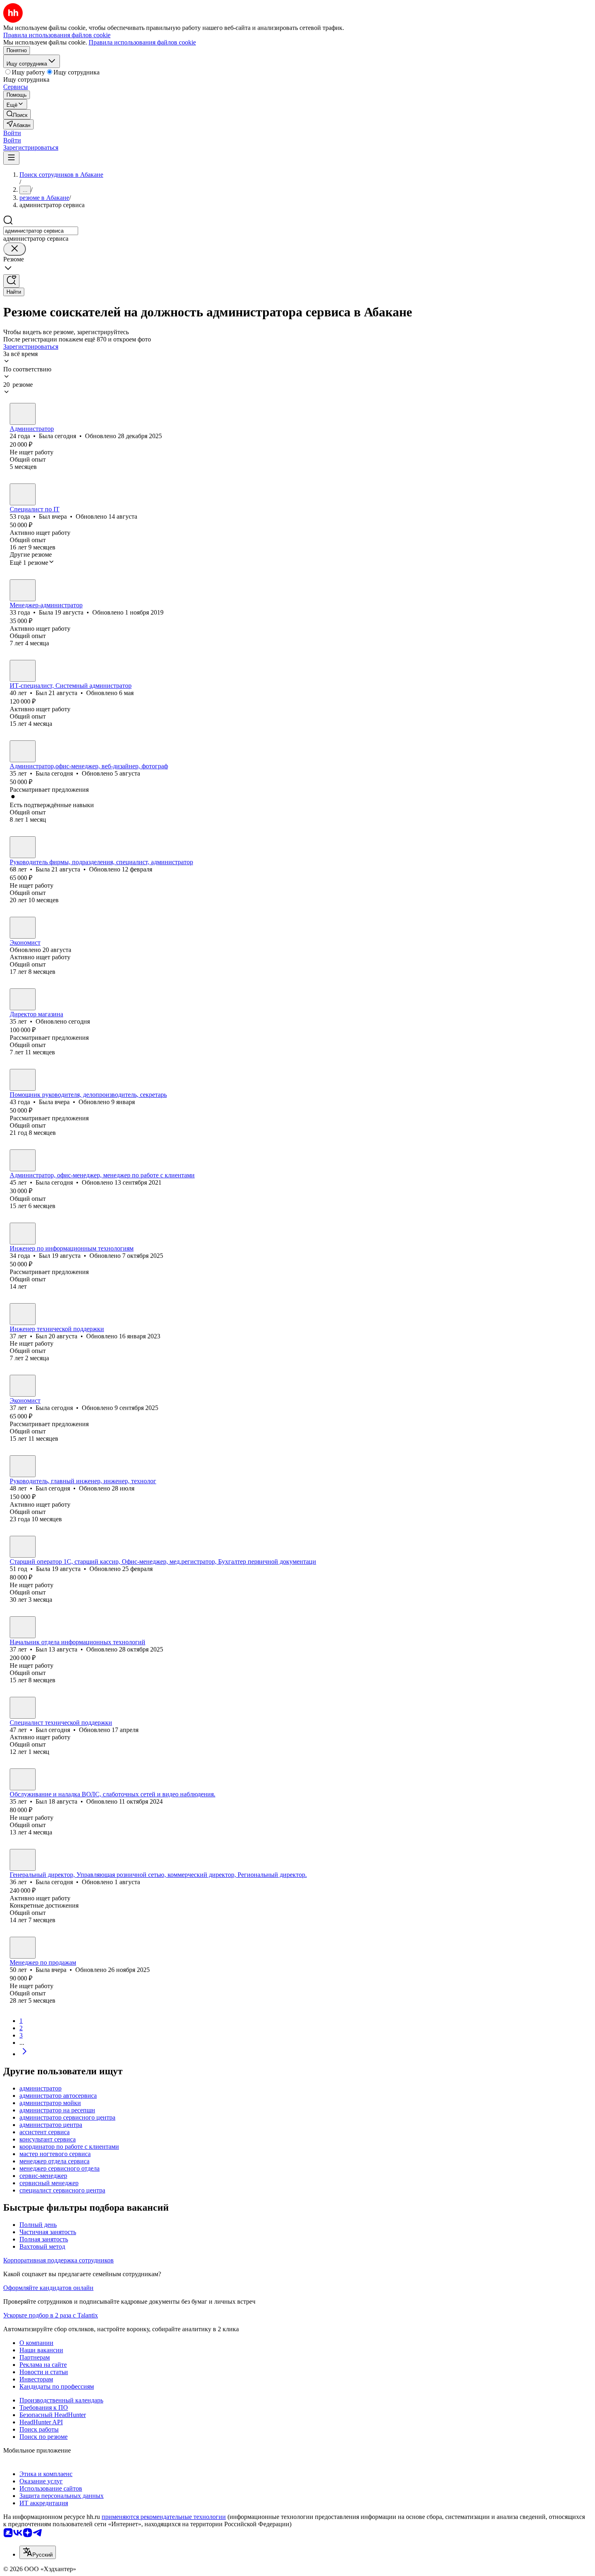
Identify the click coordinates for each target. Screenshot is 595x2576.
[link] (17, 114)
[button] (12, 133)
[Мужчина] (23, 494)
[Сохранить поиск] (11, 281)
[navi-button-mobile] (11, 158)
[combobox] (41, 231)
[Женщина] (23, 414)
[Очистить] (15, 249)
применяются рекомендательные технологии (164, 2517)
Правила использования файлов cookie (142, 42)
